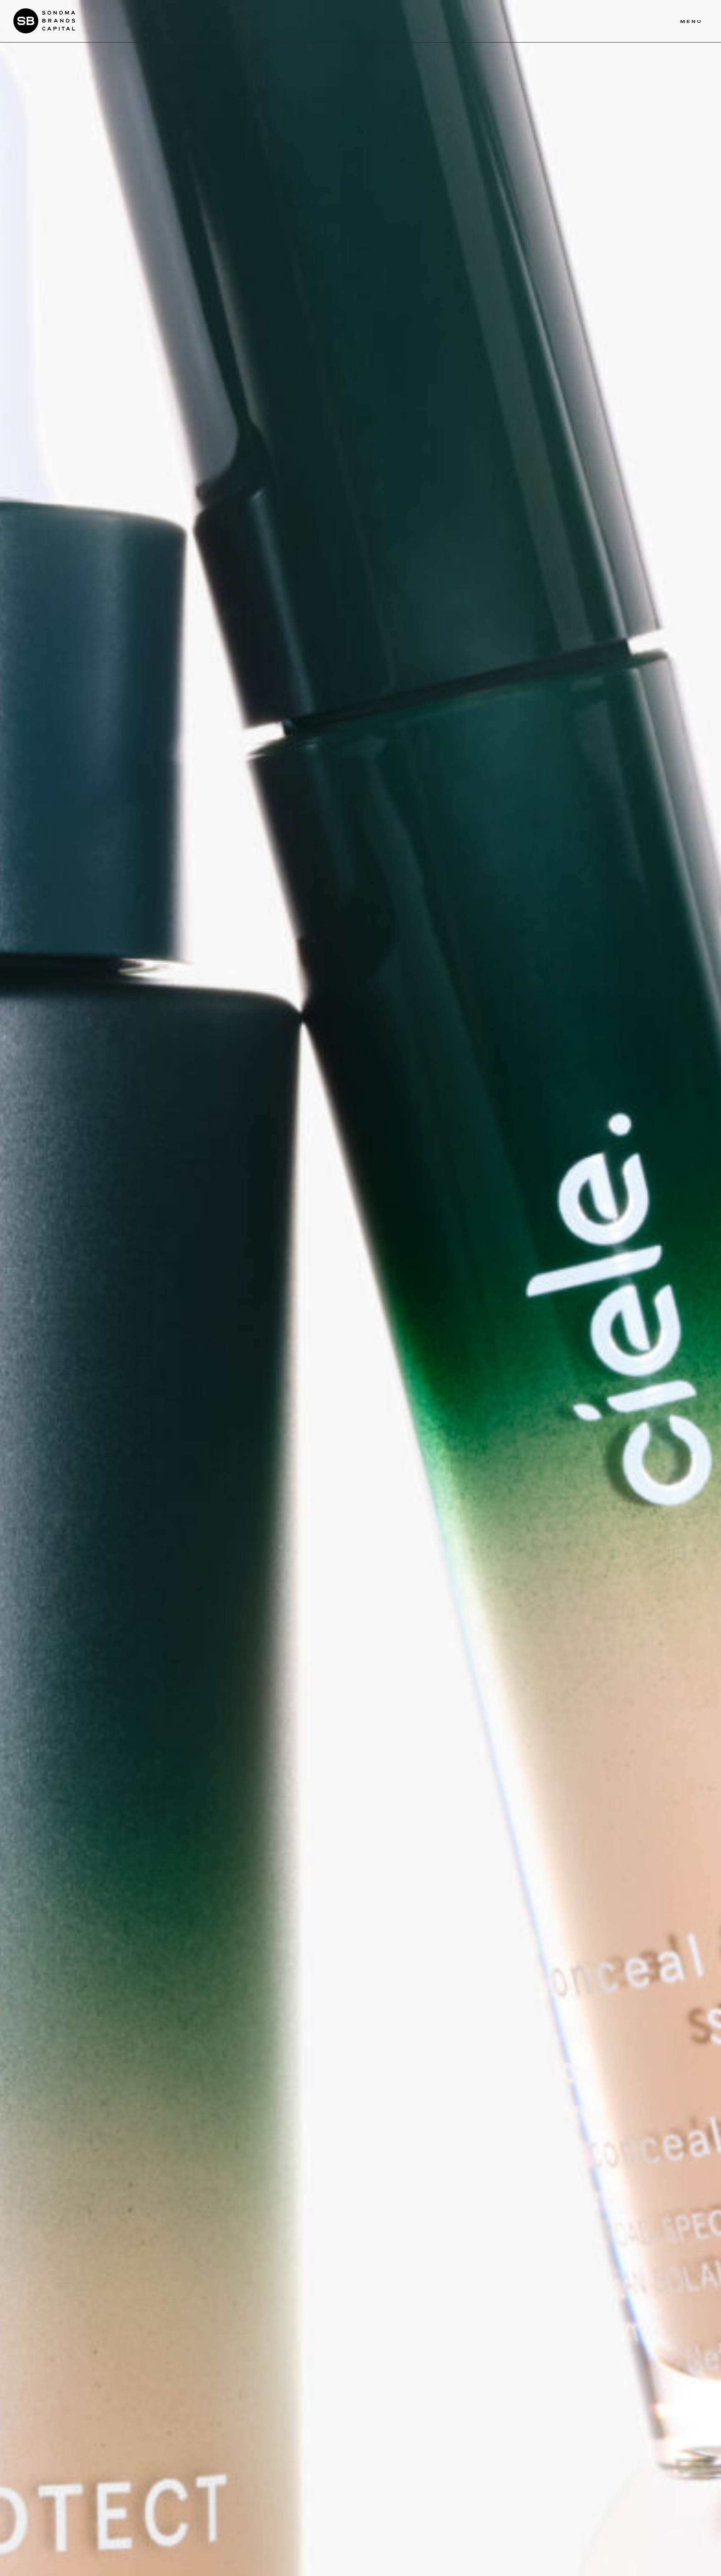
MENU (691, 21)
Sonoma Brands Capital (44, 21)
